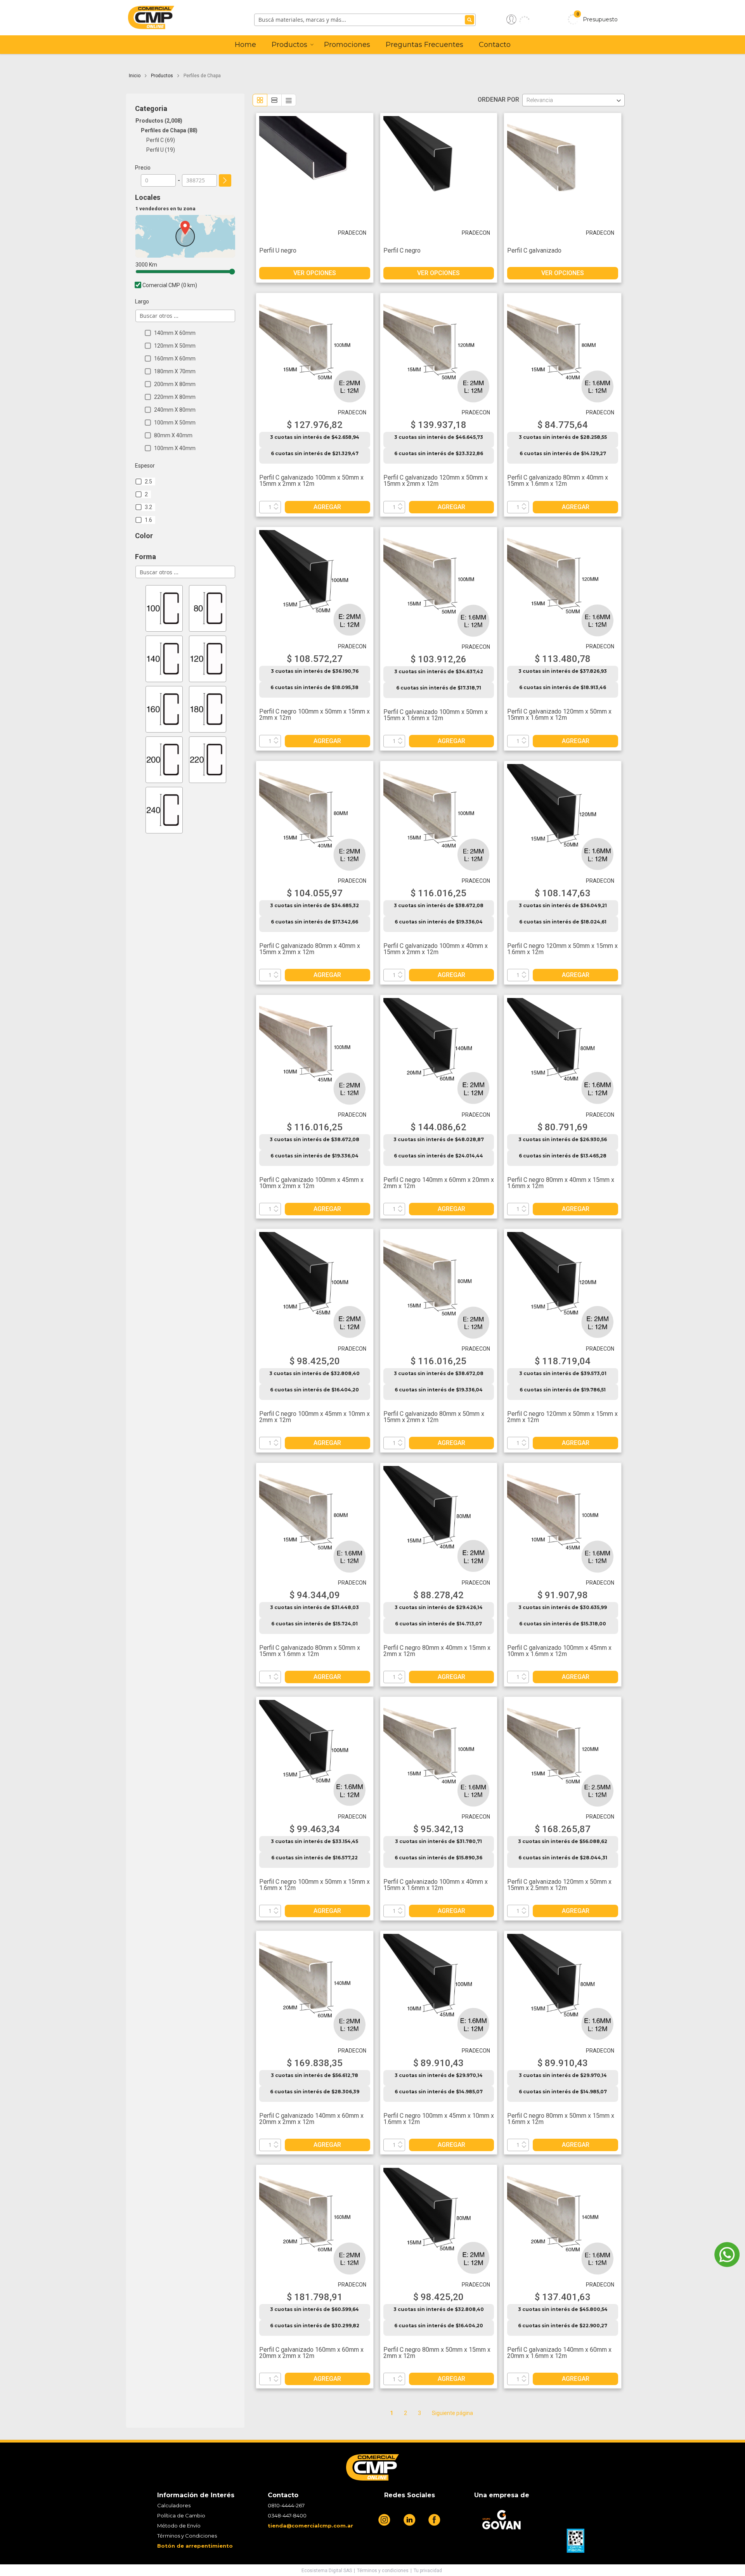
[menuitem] (245, 45)
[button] (518, 19)
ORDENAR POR (500, 100)
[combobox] (365, 20)
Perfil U (160, 150)
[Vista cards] (260, 100)
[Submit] (470, 20)
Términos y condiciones (383, 2571)
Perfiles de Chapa (168, 130)
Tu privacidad (428, 2571)
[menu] (373, 45)
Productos (163, 76)
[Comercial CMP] (189, 19)
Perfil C (160, 140)
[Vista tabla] (289, 100)
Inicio (135, 76)
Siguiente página (452, 2413)
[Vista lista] (274, 100)
